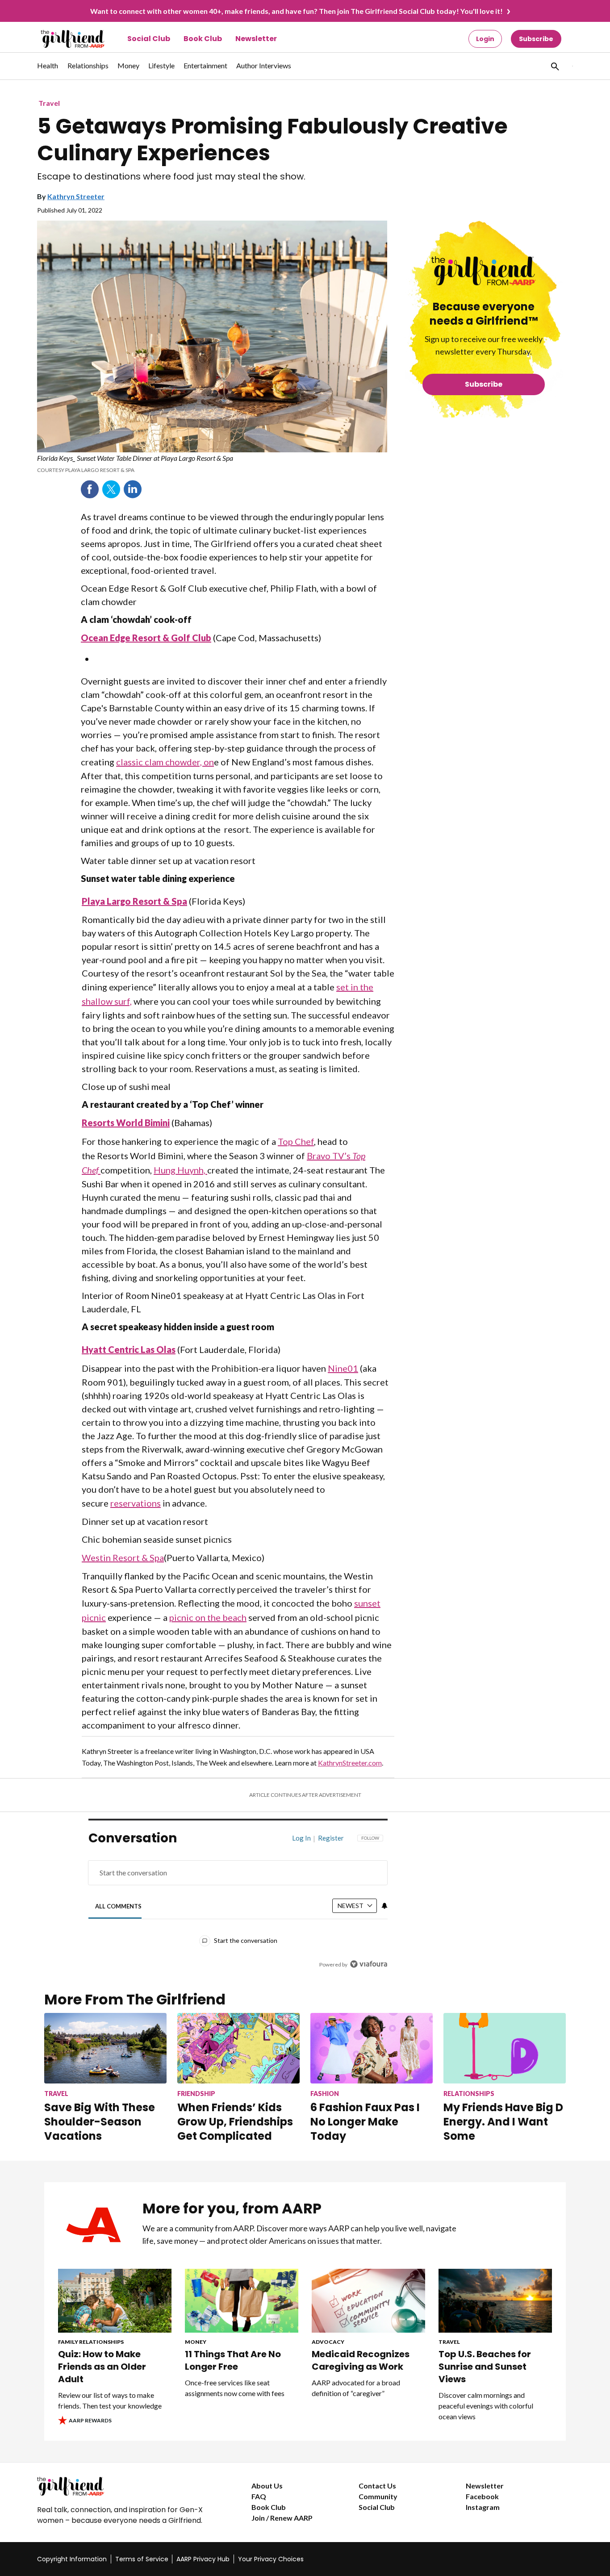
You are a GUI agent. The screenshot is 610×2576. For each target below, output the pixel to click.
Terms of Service (142, 2559)
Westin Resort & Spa (123, 1557)
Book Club (203, 39)
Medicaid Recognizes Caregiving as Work (361, 2360)
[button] (554, 66)
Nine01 (343, 1368)
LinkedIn (133, 489)
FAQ (259, 2496)
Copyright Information (72, 2559)
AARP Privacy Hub (203, 2559)
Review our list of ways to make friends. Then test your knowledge (110, 2400)
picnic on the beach (208, 1617)
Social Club (149, 39)
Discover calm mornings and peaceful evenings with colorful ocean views (486, 2406)
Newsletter (256, 39)
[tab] (119, 1906)
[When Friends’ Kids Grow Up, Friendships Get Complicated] (238, 2048)
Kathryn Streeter (76, 196)
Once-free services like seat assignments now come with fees (235, 2388)
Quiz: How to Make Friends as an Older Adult (102, 2367)
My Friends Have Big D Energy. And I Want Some (503, 2122)
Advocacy (328, 2342)
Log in (301, 1838)
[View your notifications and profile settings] (384, 1906)
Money (196, 2342)
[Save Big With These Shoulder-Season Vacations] (105, 2048)
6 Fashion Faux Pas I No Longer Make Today (365, 2122)
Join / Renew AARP (282, 2518)
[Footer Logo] (126, 2486)
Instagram (483, 2507)
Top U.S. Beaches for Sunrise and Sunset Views (485, 2367)
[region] (238, 1904)
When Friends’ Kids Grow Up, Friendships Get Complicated (235, 2122)
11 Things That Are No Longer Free (233, 2360)
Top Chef (296, 1141)
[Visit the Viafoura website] (369, 1964)
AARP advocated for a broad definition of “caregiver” (356, 2388)
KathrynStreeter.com (350, 1763)
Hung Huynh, (180, 1170)
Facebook (90, 489)
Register (331, 1838)
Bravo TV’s (330, 1156)
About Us (267, 2486)
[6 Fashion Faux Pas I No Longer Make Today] (372, 2048)
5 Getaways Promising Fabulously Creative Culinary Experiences (272, 140)
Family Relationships (91, 2342)
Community (378, 2496)
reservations (136, 1503)
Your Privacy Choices (271, 2559)
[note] (212, 463)
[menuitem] (48, 70)
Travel (49, 103)
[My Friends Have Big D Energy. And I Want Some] (505, 2048)
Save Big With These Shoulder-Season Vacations (100, 2122)
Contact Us (377, 2486)
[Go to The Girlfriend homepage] (63, 39)
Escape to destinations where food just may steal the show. (171, 177)
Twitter (111, 489)
